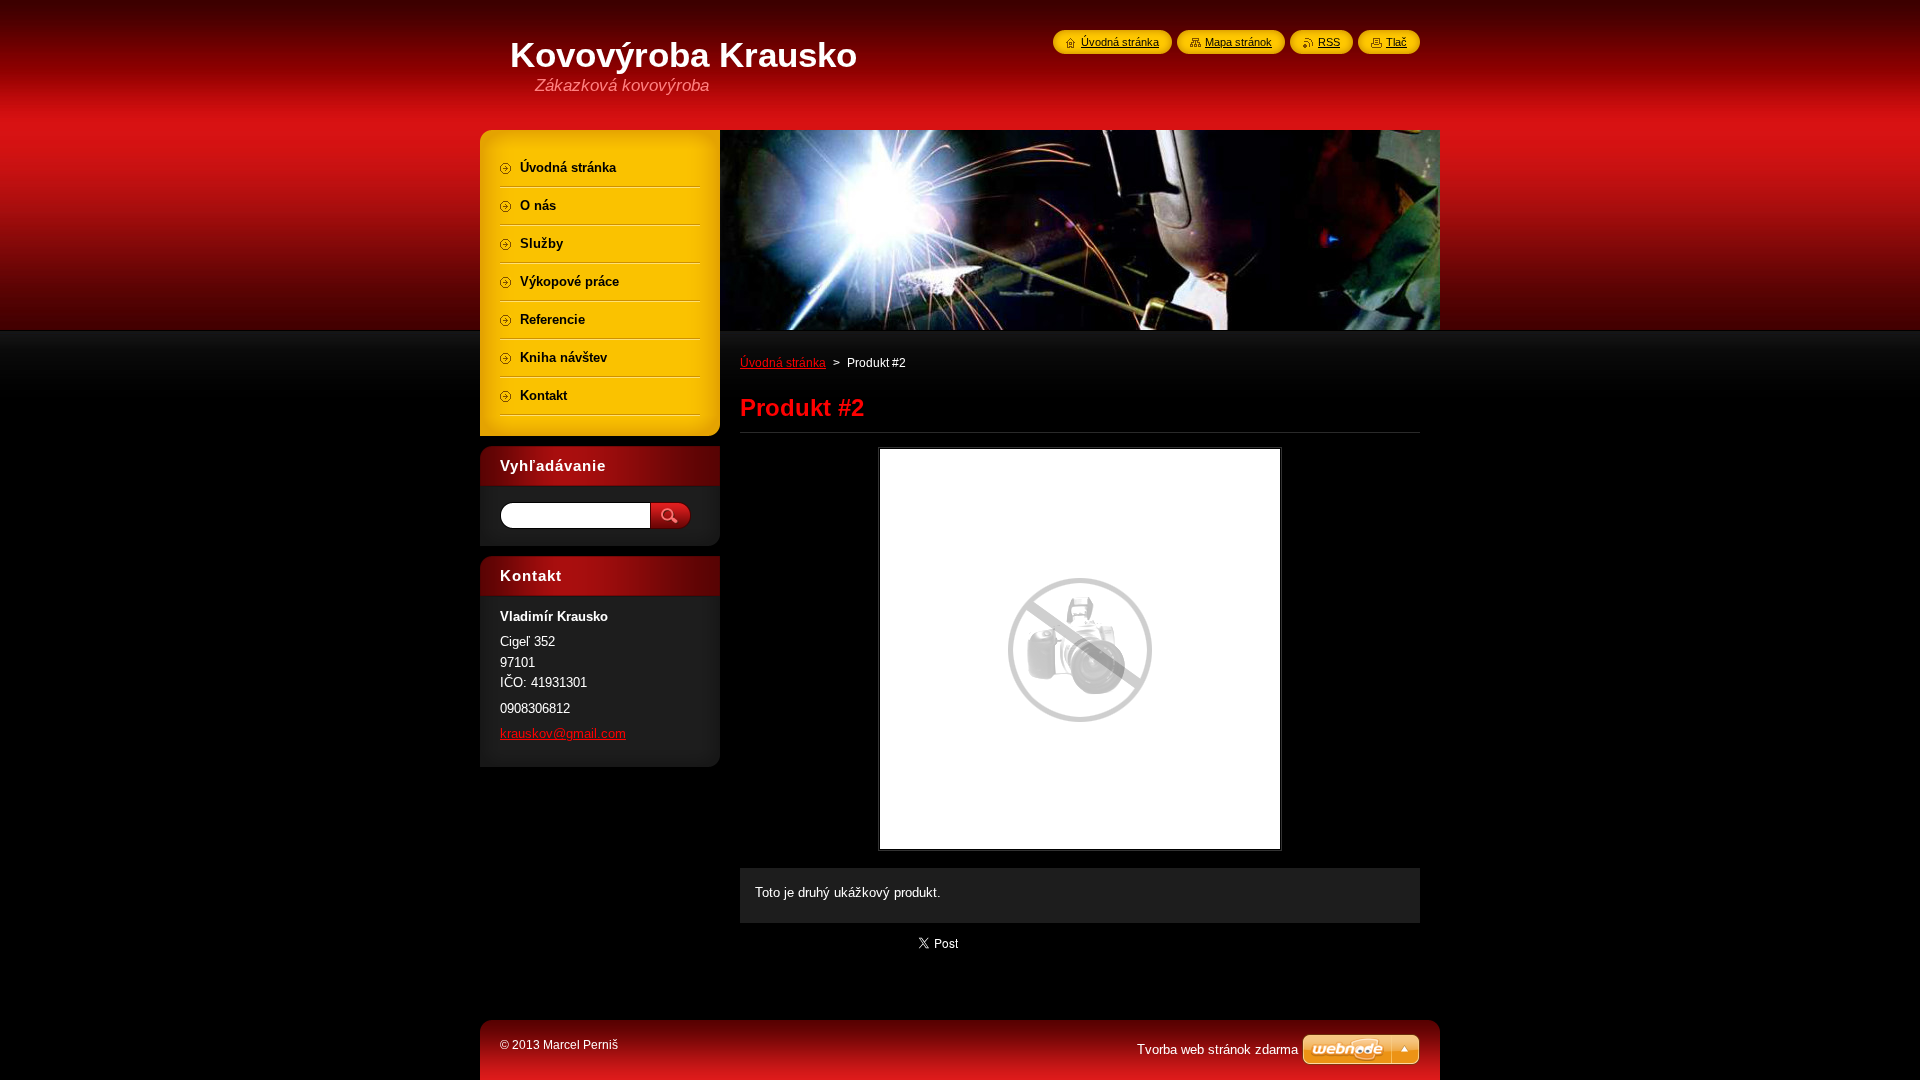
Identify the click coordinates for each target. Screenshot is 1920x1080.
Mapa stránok (1238, 42)
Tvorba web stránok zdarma (1217, 1049)
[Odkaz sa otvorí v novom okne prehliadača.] (1080, 850)
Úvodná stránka (783, 363)
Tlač (1396, 42)
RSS (1329, 42)
